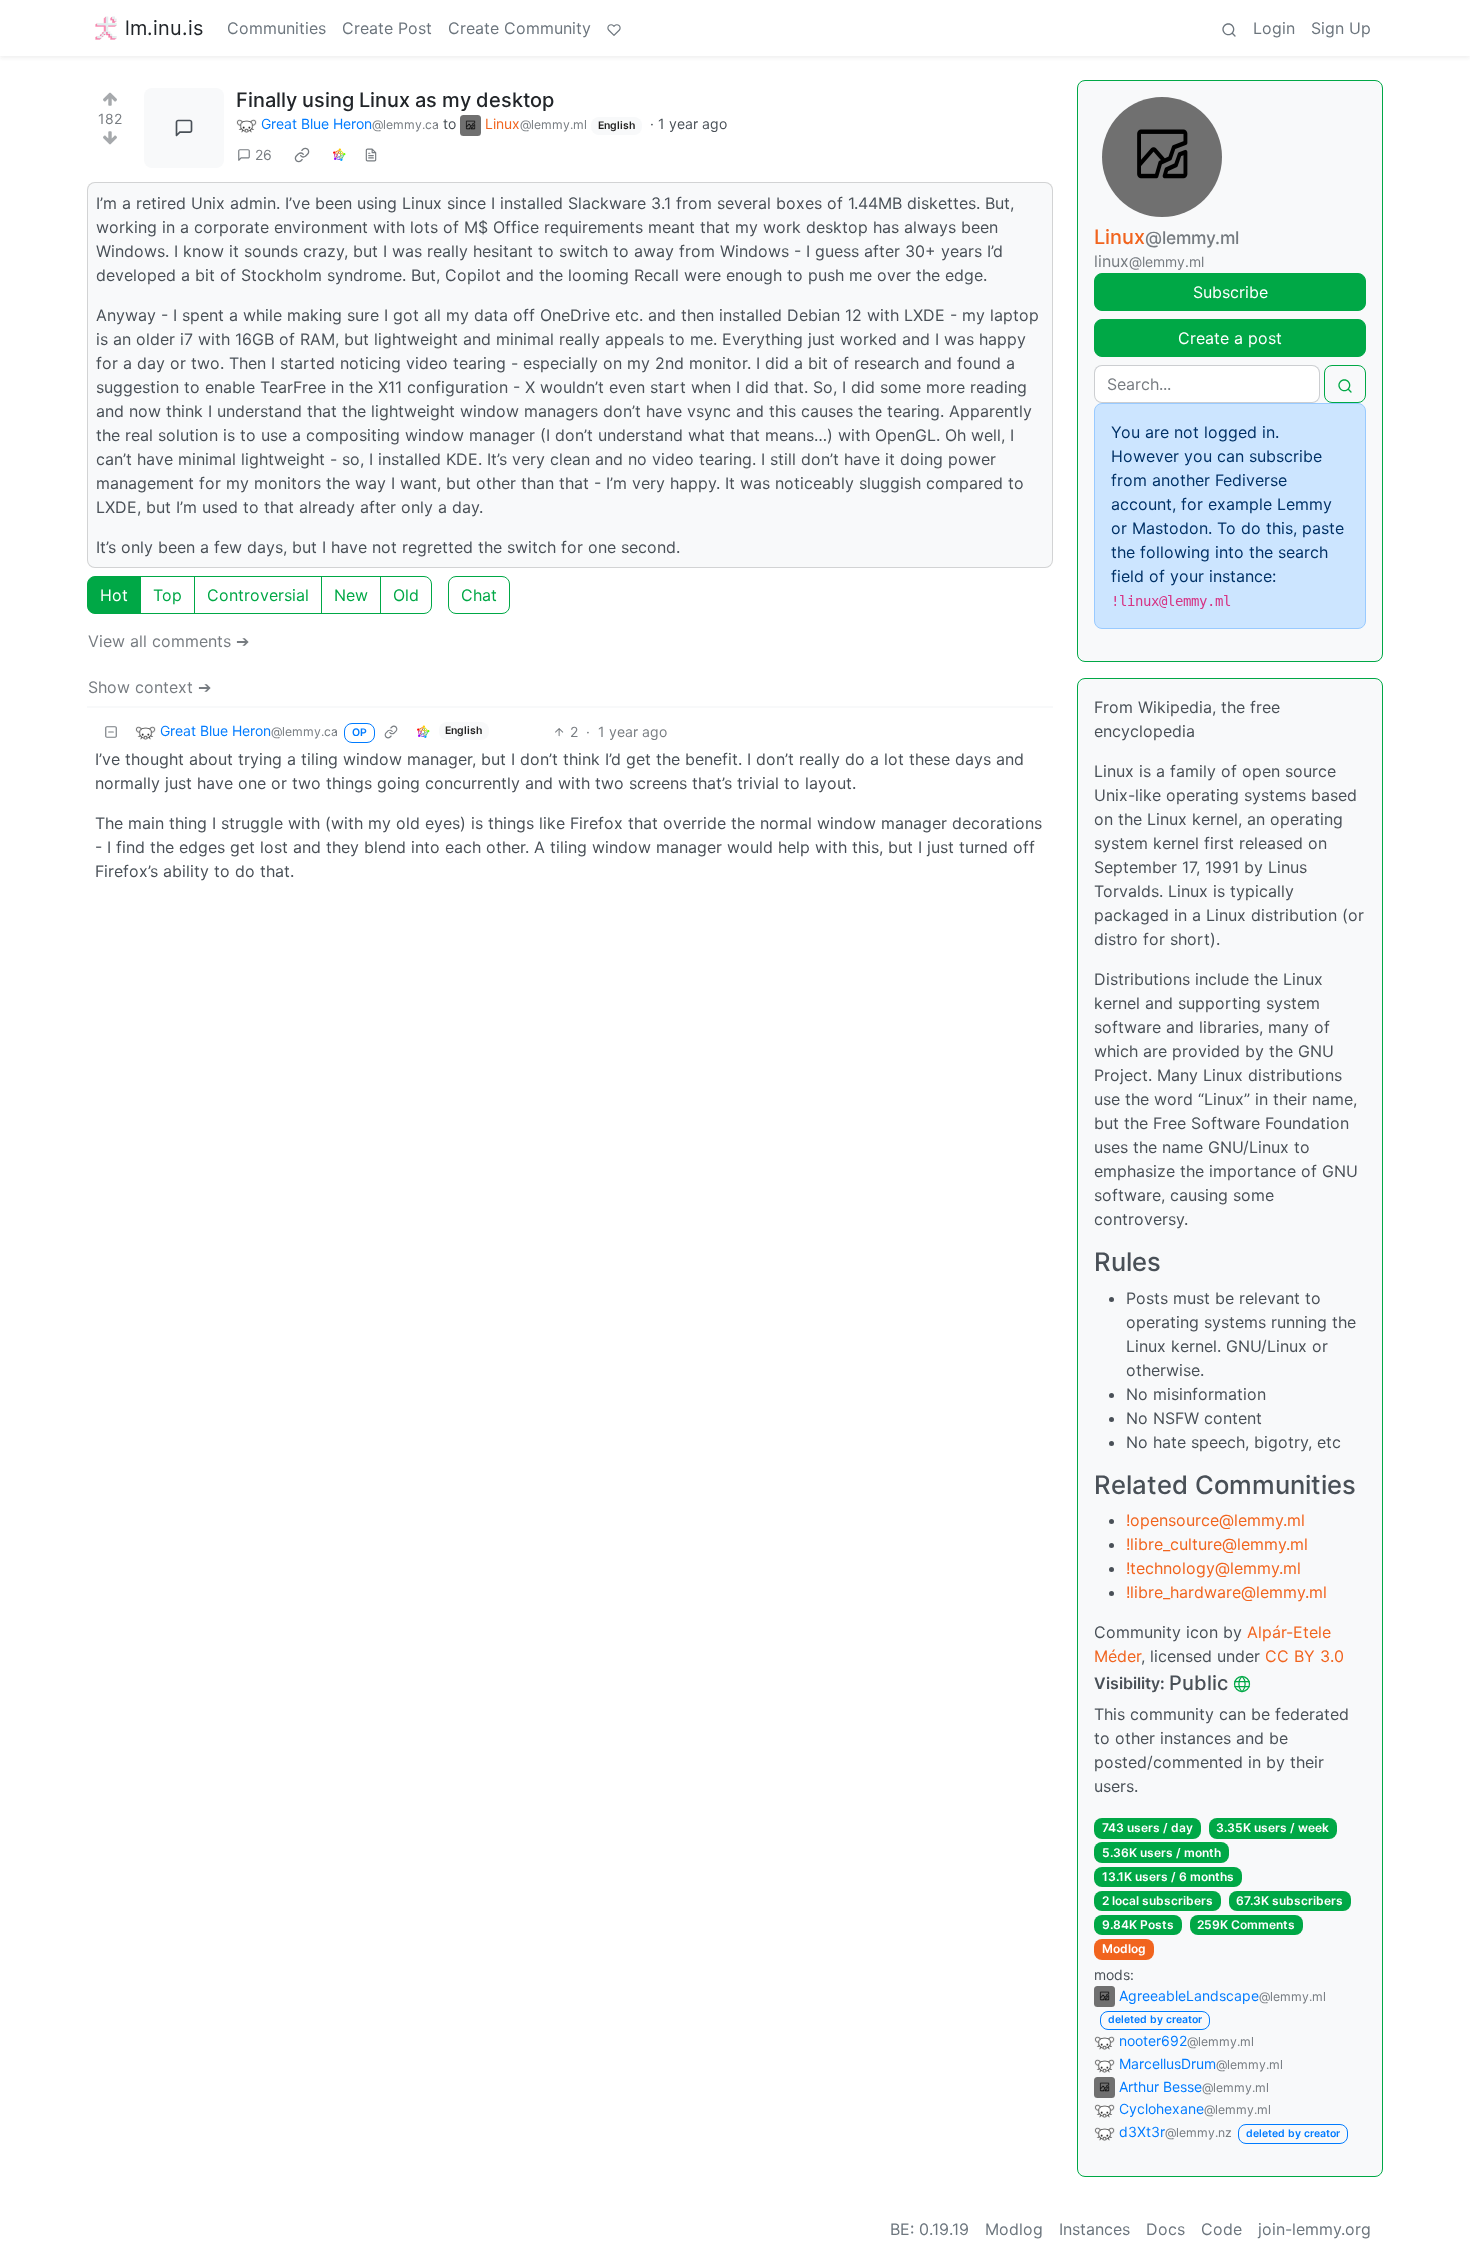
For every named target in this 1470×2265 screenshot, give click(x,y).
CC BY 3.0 (1304, 1656)
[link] (302, 155)
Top (167, 595)
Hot (114, 595)
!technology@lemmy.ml (1213, 1568)
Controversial (258, 595)
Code (1221, 2229)
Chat (479, 595)
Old (406, 595)
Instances (1094, 2229)
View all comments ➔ (168, 641)
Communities (276, 28)
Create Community (519, 28)
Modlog (1124, 1948)
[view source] (371, 154)
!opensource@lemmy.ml (1215, 1520)
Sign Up (1341, 28)
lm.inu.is (164, 28)
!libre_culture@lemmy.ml (1217, 1544)
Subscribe (1230, 292)
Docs (1165, 2229)
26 (263, 154)
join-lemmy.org (1314, 2229)
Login (1274, 28)
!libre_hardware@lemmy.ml (1226, 1592)
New (351, 595)
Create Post (387, 28)
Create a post (1230, 338)
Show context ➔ (149, 687)
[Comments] (184, 128)
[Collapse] (111, 731)
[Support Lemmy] (614, 28)
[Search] (1229, 28)
